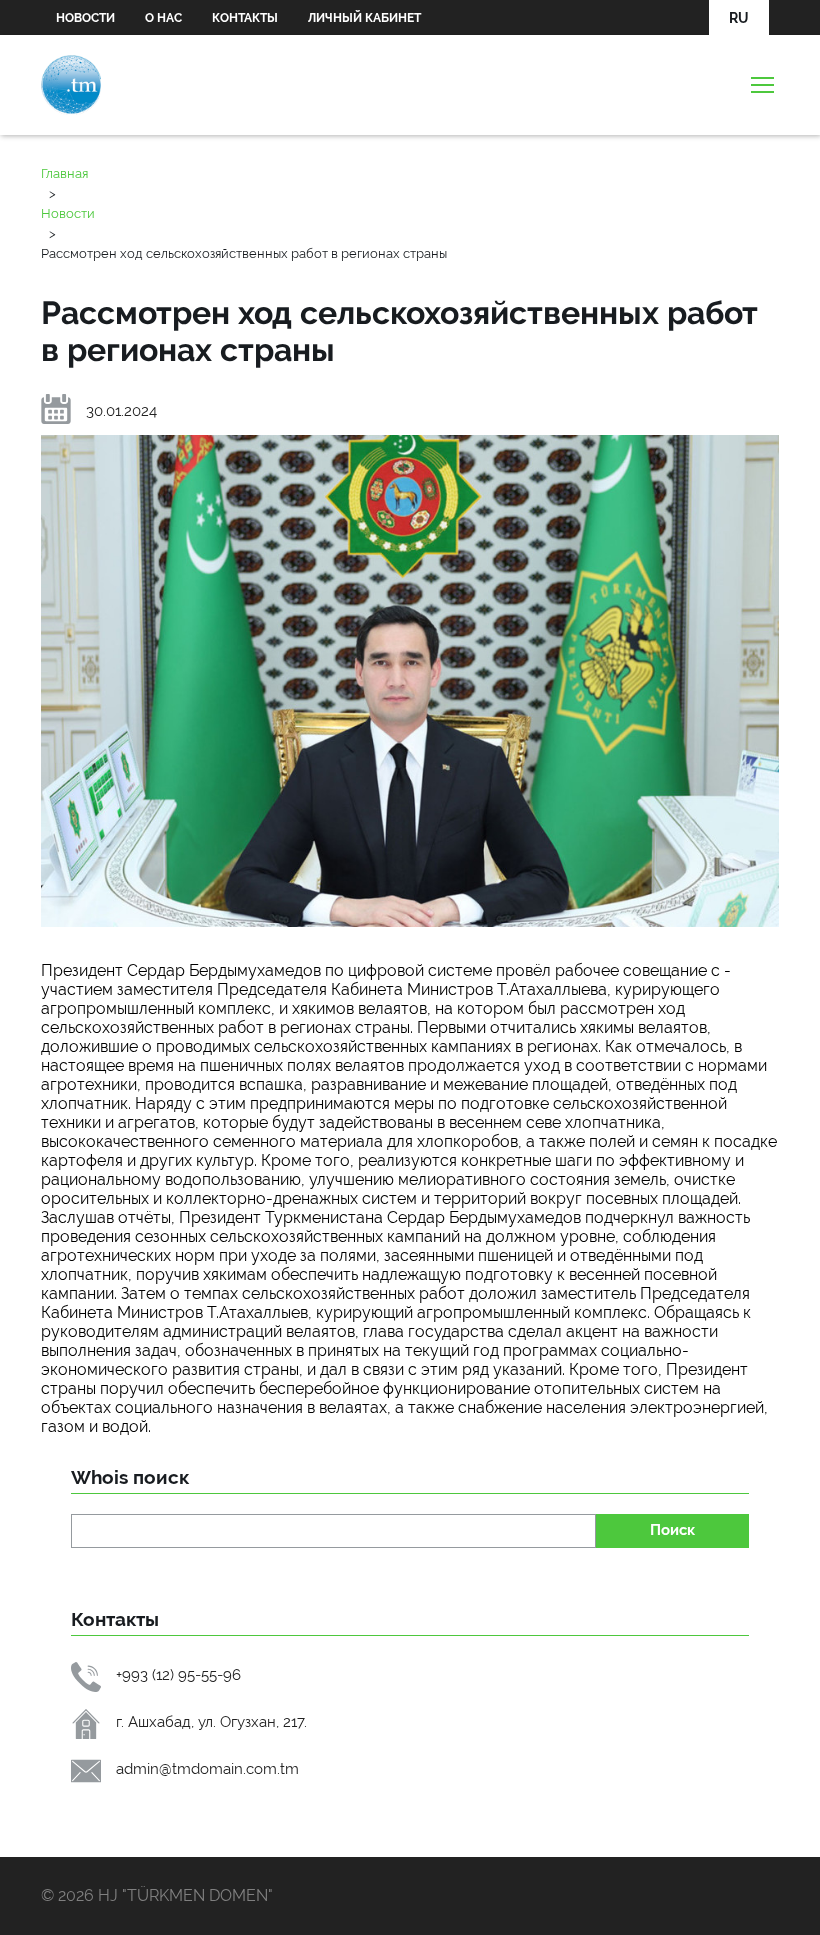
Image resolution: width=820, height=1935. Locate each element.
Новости (85, 18)
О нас (163, 18)
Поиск (672, 1529)
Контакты (245, 18)
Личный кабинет (364, 18)
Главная (64, 173)
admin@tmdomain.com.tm (207, 1768)
